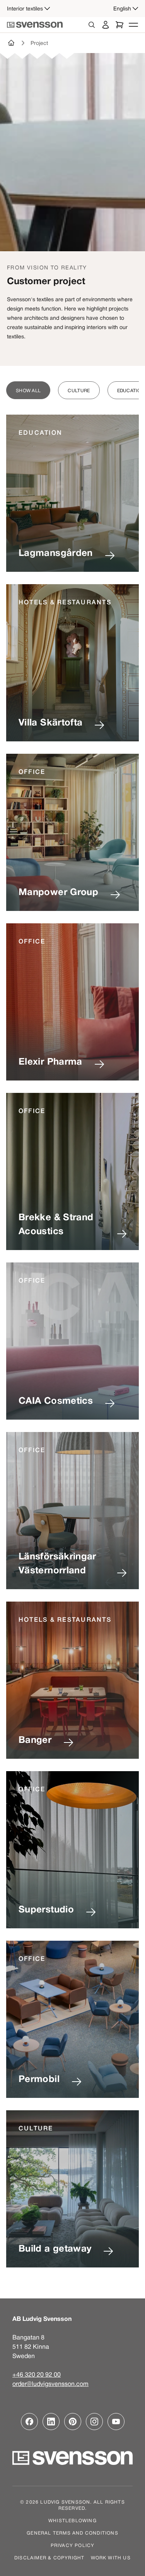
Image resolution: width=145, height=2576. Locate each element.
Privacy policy (73, 2545)
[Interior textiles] (12, 43)
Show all (28, 390)
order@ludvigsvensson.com (50, 2384)
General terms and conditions (72, 2533)
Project (39, 43)
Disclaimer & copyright (49, 2557)
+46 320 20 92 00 (37, 2374)
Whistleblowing (72, 2520)
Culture (79, 390)
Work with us (111, 2557)
